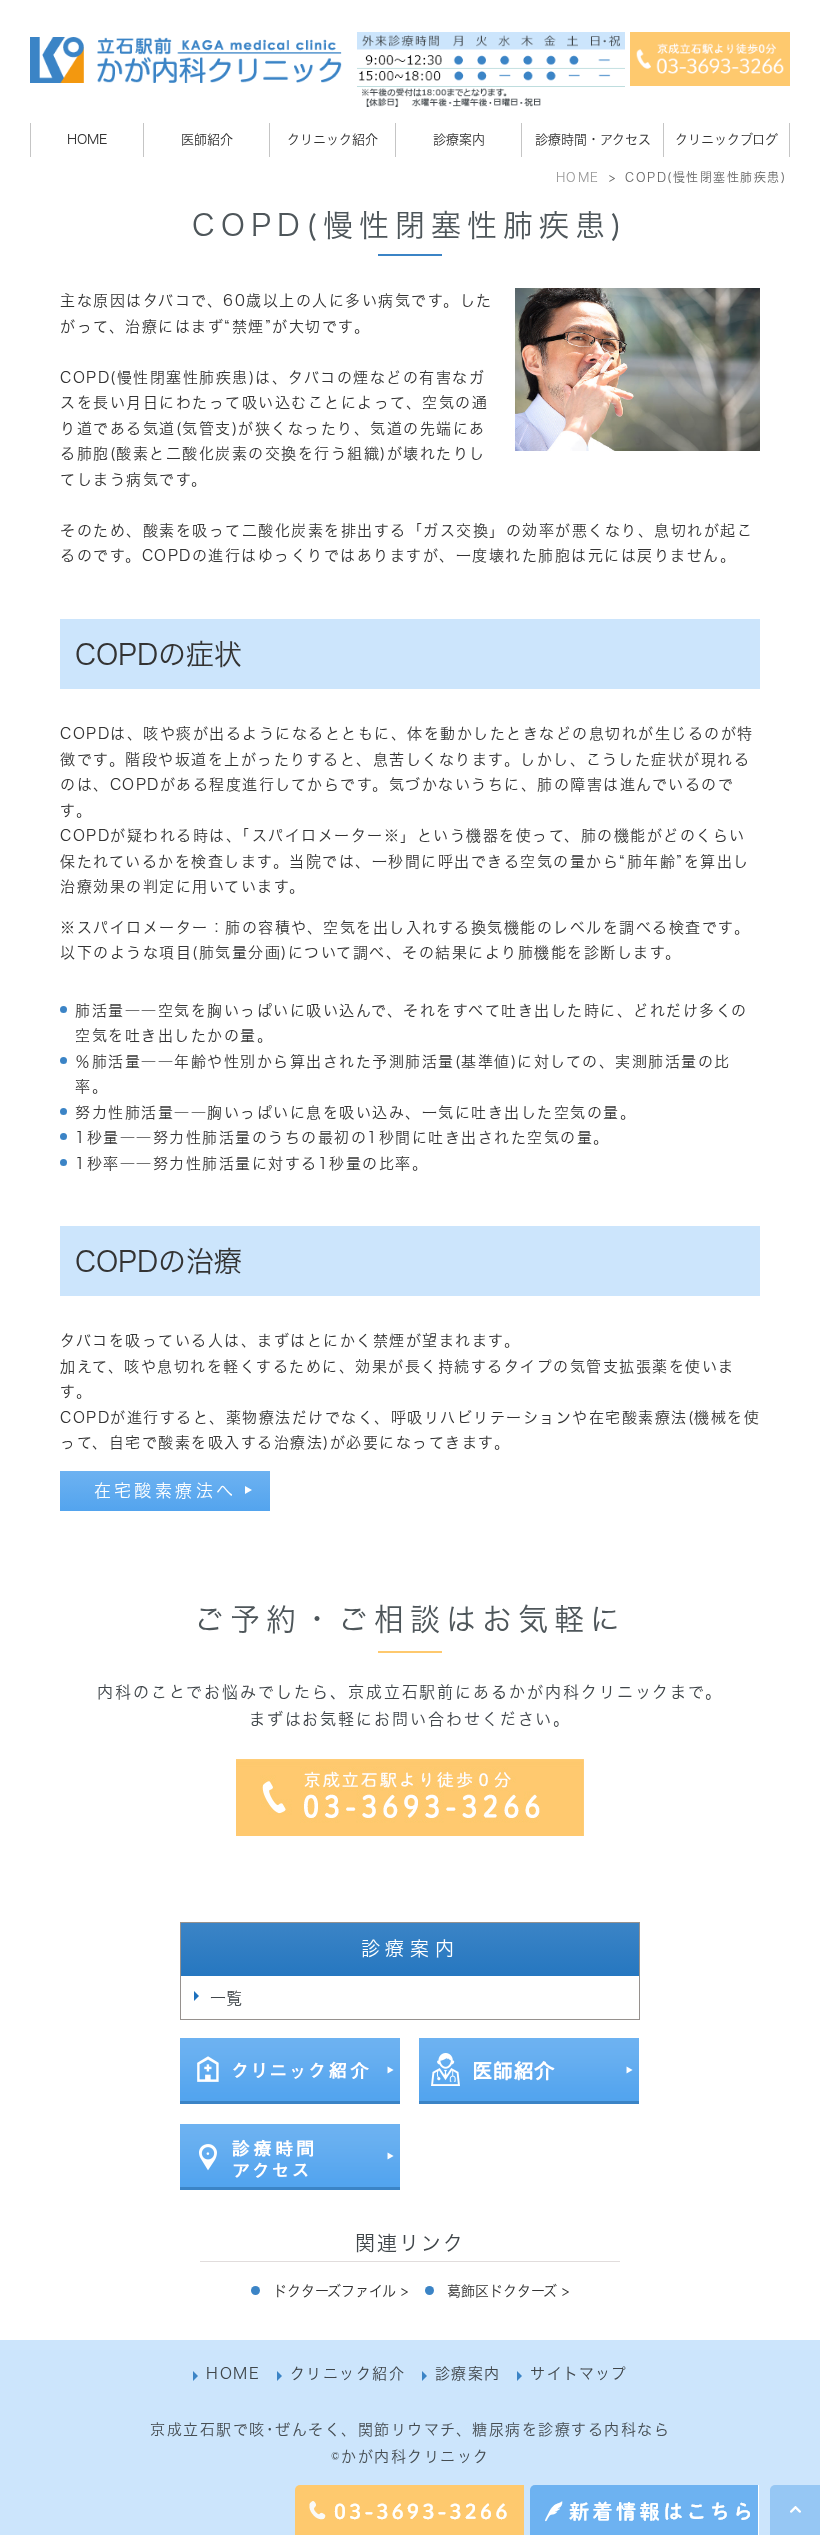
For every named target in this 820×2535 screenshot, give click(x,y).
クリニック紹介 (348, 2373)
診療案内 (468, 2373)
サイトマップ (578, 2373)
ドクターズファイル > (340, 2291)
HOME (578, 177)
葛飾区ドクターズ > (508, 2291)
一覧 (226, 1998)
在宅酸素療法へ (165, 1490)
